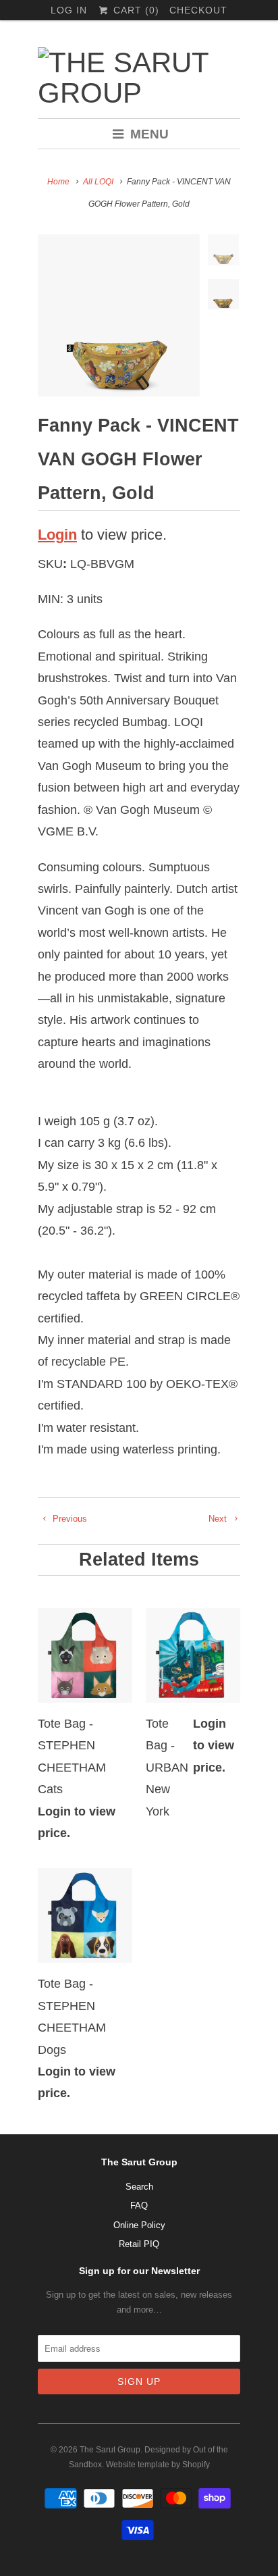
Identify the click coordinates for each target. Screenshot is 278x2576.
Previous (68, 1519)
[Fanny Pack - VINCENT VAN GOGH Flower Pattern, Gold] (119, 315)
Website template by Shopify (158, 2465)
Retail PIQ (139, 2244)
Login (57, 535)
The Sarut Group (110, 2450)
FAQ (139, 2206)
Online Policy (139, 2225)
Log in (69, 10)
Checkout (198, 10)
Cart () (134, 10)
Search (139, 2187)
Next (219, 1519)
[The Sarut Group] (139, 78)
